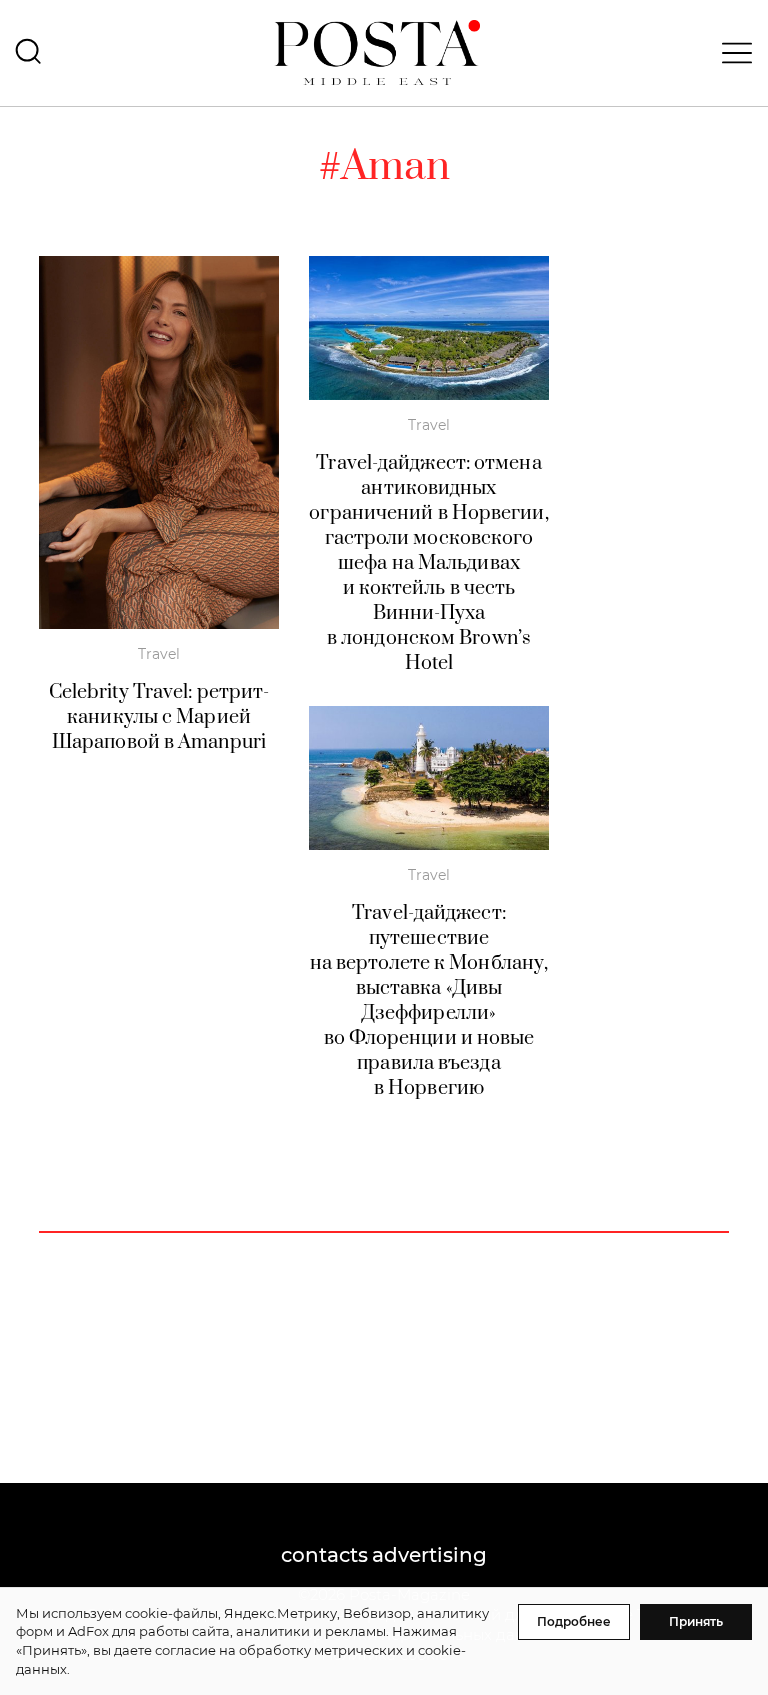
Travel (159, 654)
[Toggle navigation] (731, 53)
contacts (324, 1555)
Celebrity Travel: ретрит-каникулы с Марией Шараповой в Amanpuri (159, 717)
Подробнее (574, 1621)
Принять (696, 1621)
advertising (429, 1555)
